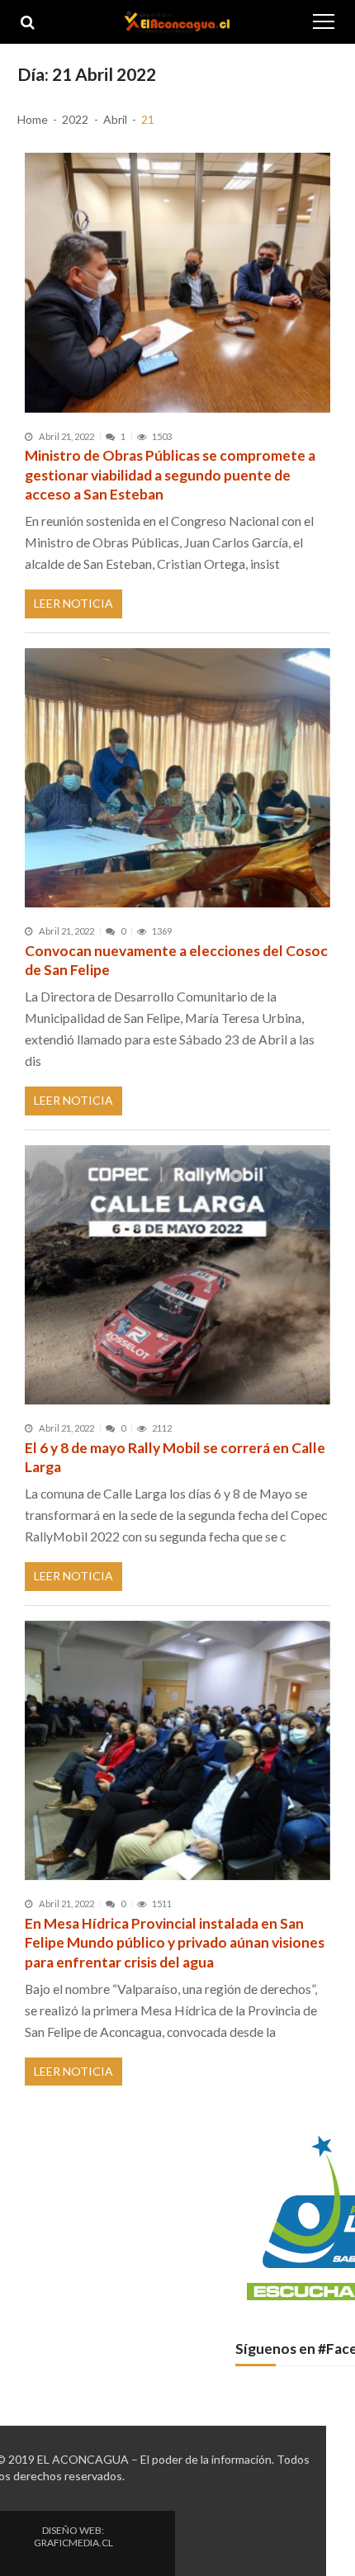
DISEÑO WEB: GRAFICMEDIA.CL (73, 2536)
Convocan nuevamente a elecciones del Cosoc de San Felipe (176, 961)
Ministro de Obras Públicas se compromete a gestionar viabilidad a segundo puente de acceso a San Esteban (170, 475)
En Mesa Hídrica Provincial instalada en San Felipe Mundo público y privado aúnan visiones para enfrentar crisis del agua (175, 1943)
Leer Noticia (73, 603)
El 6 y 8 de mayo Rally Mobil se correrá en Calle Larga (175, 1458)
